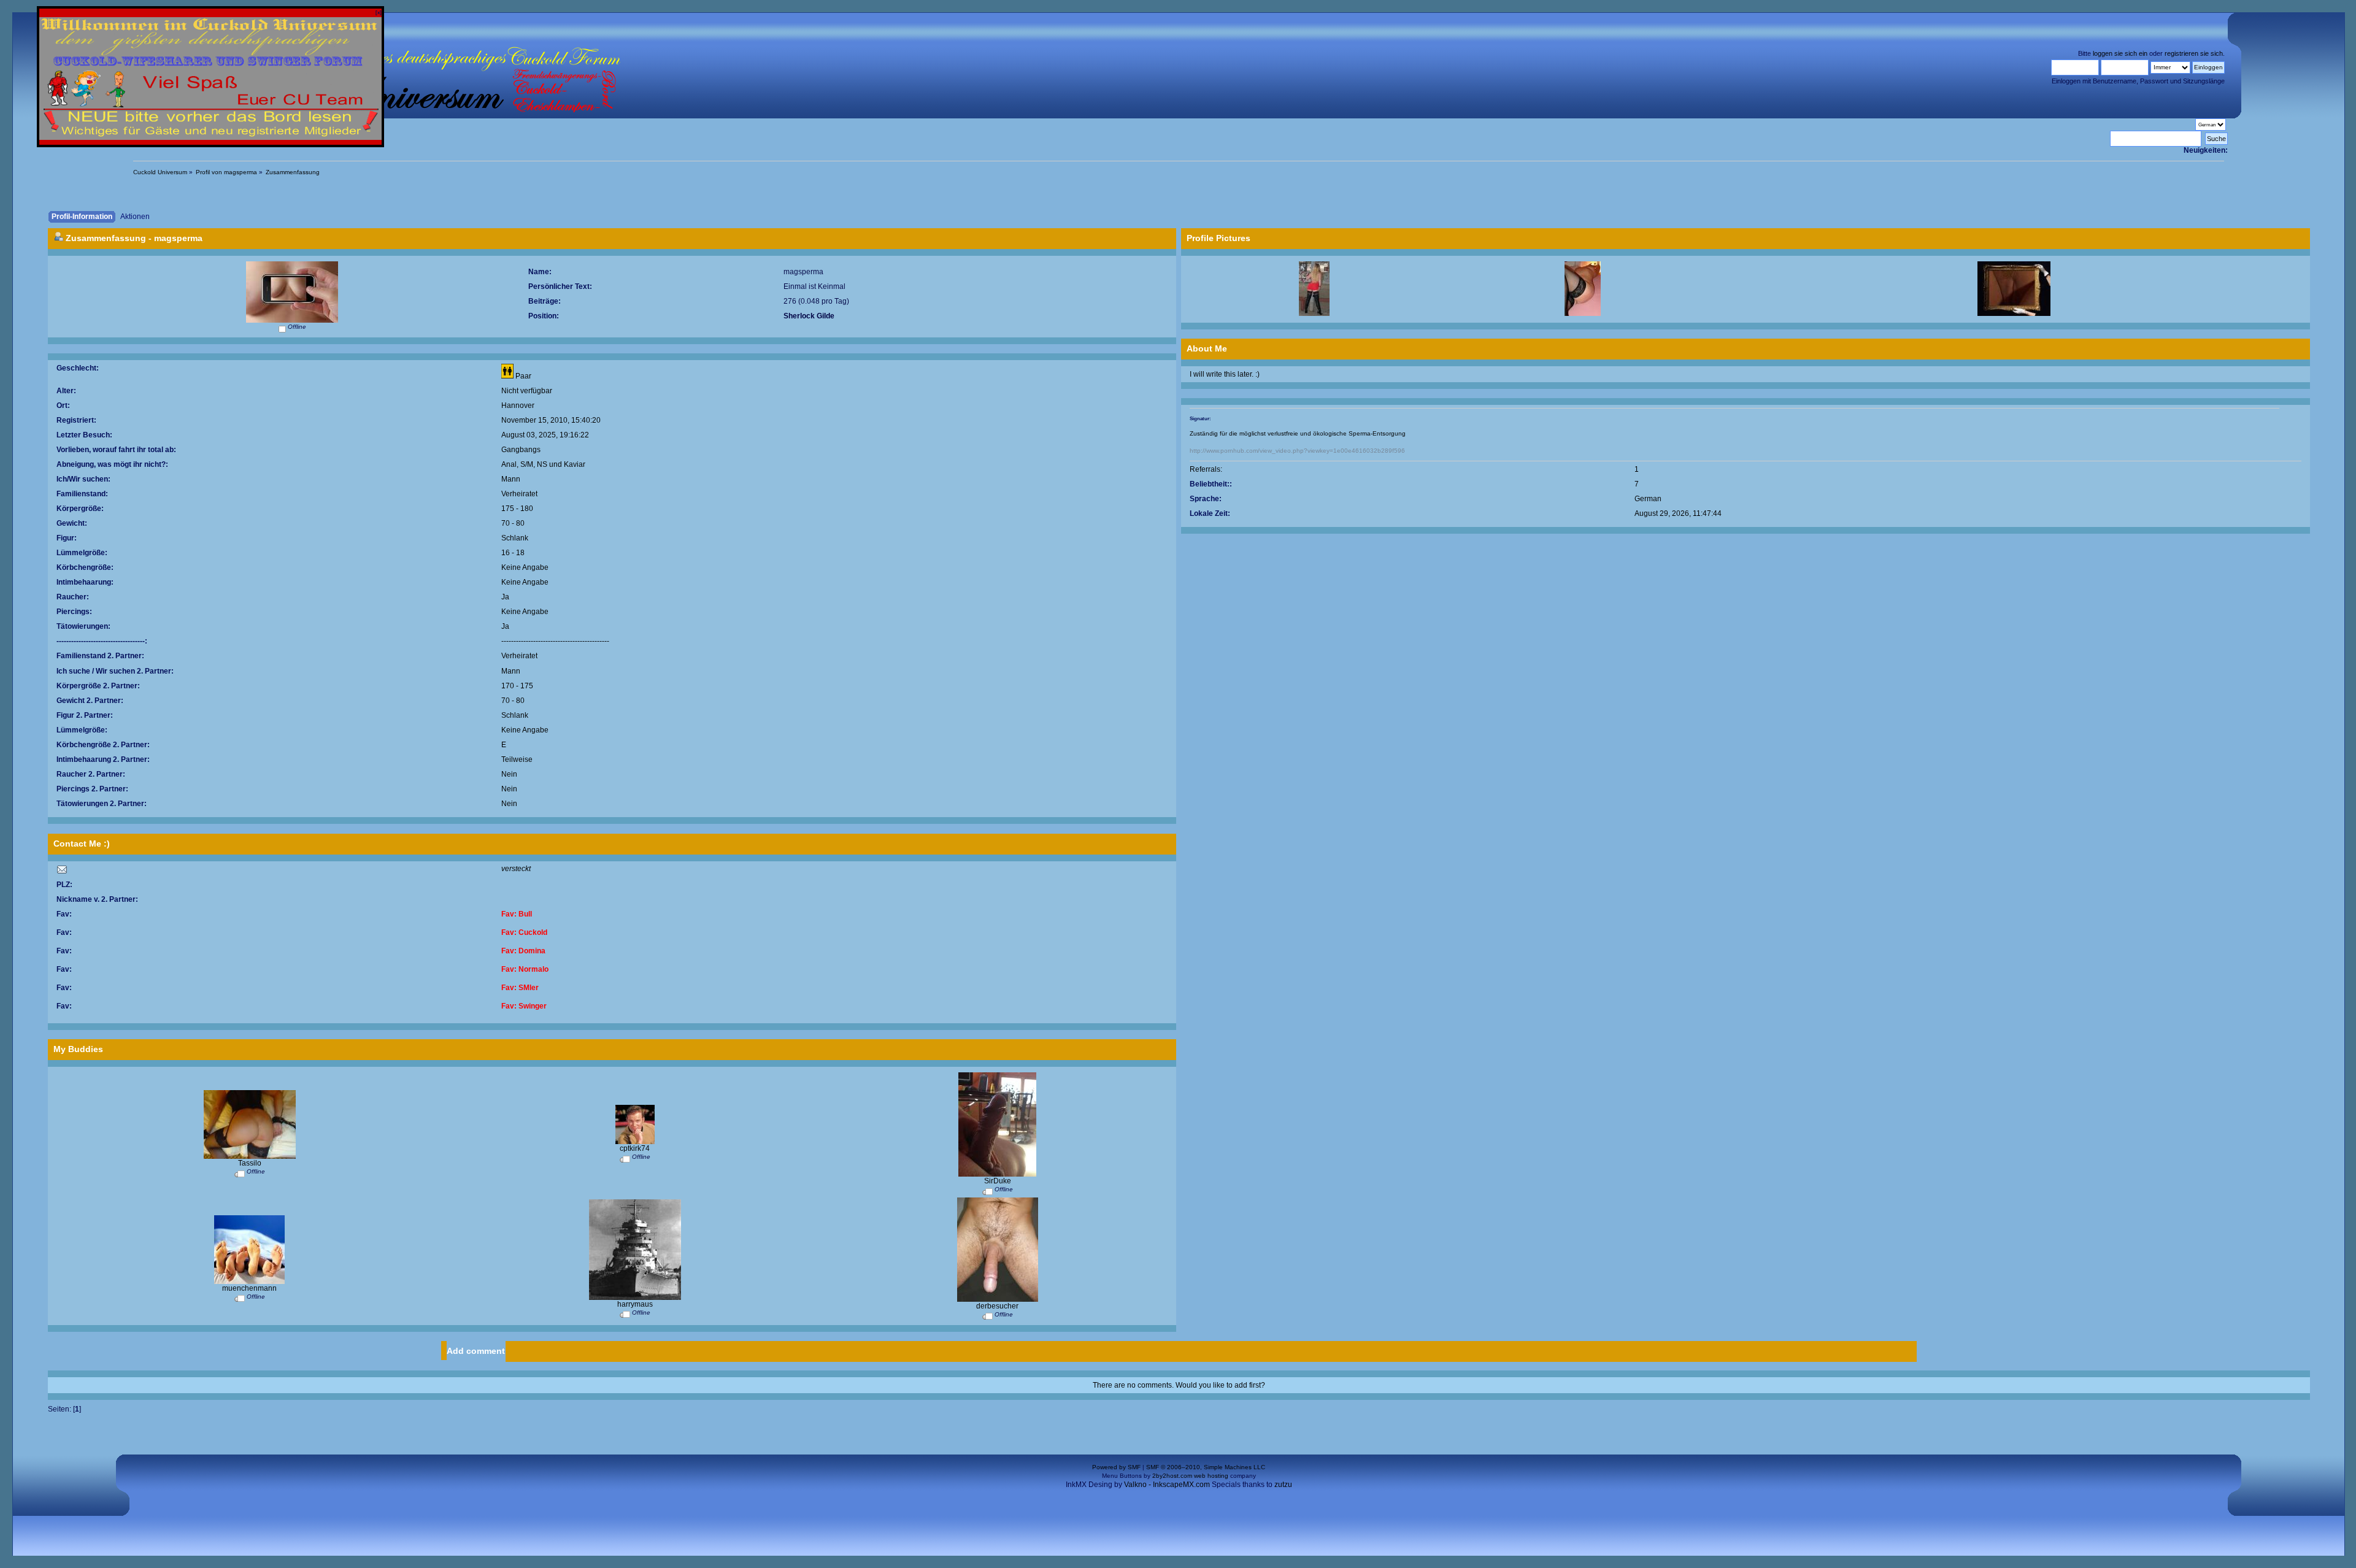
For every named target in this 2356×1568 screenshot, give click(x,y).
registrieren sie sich (2194, 53)
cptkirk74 (635, 1148)
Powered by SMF (1116, 1467)
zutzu (1283, 1484)
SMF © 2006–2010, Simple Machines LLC (1206, 1467)
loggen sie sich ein (2120, 53)
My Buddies (78, 1049)
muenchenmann (249, 1288)
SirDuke (998, 1181)
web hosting (1211, 1476)
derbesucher (997, 1306)
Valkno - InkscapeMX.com (1167, 1484)
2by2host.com (1172, 1476)
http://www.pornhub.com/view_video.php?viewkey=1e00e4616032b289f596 (1297, 451)
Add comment (476, 1351)
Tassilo (250, 1163)
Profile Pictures (1218, 238)
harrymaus (635, 1304)
